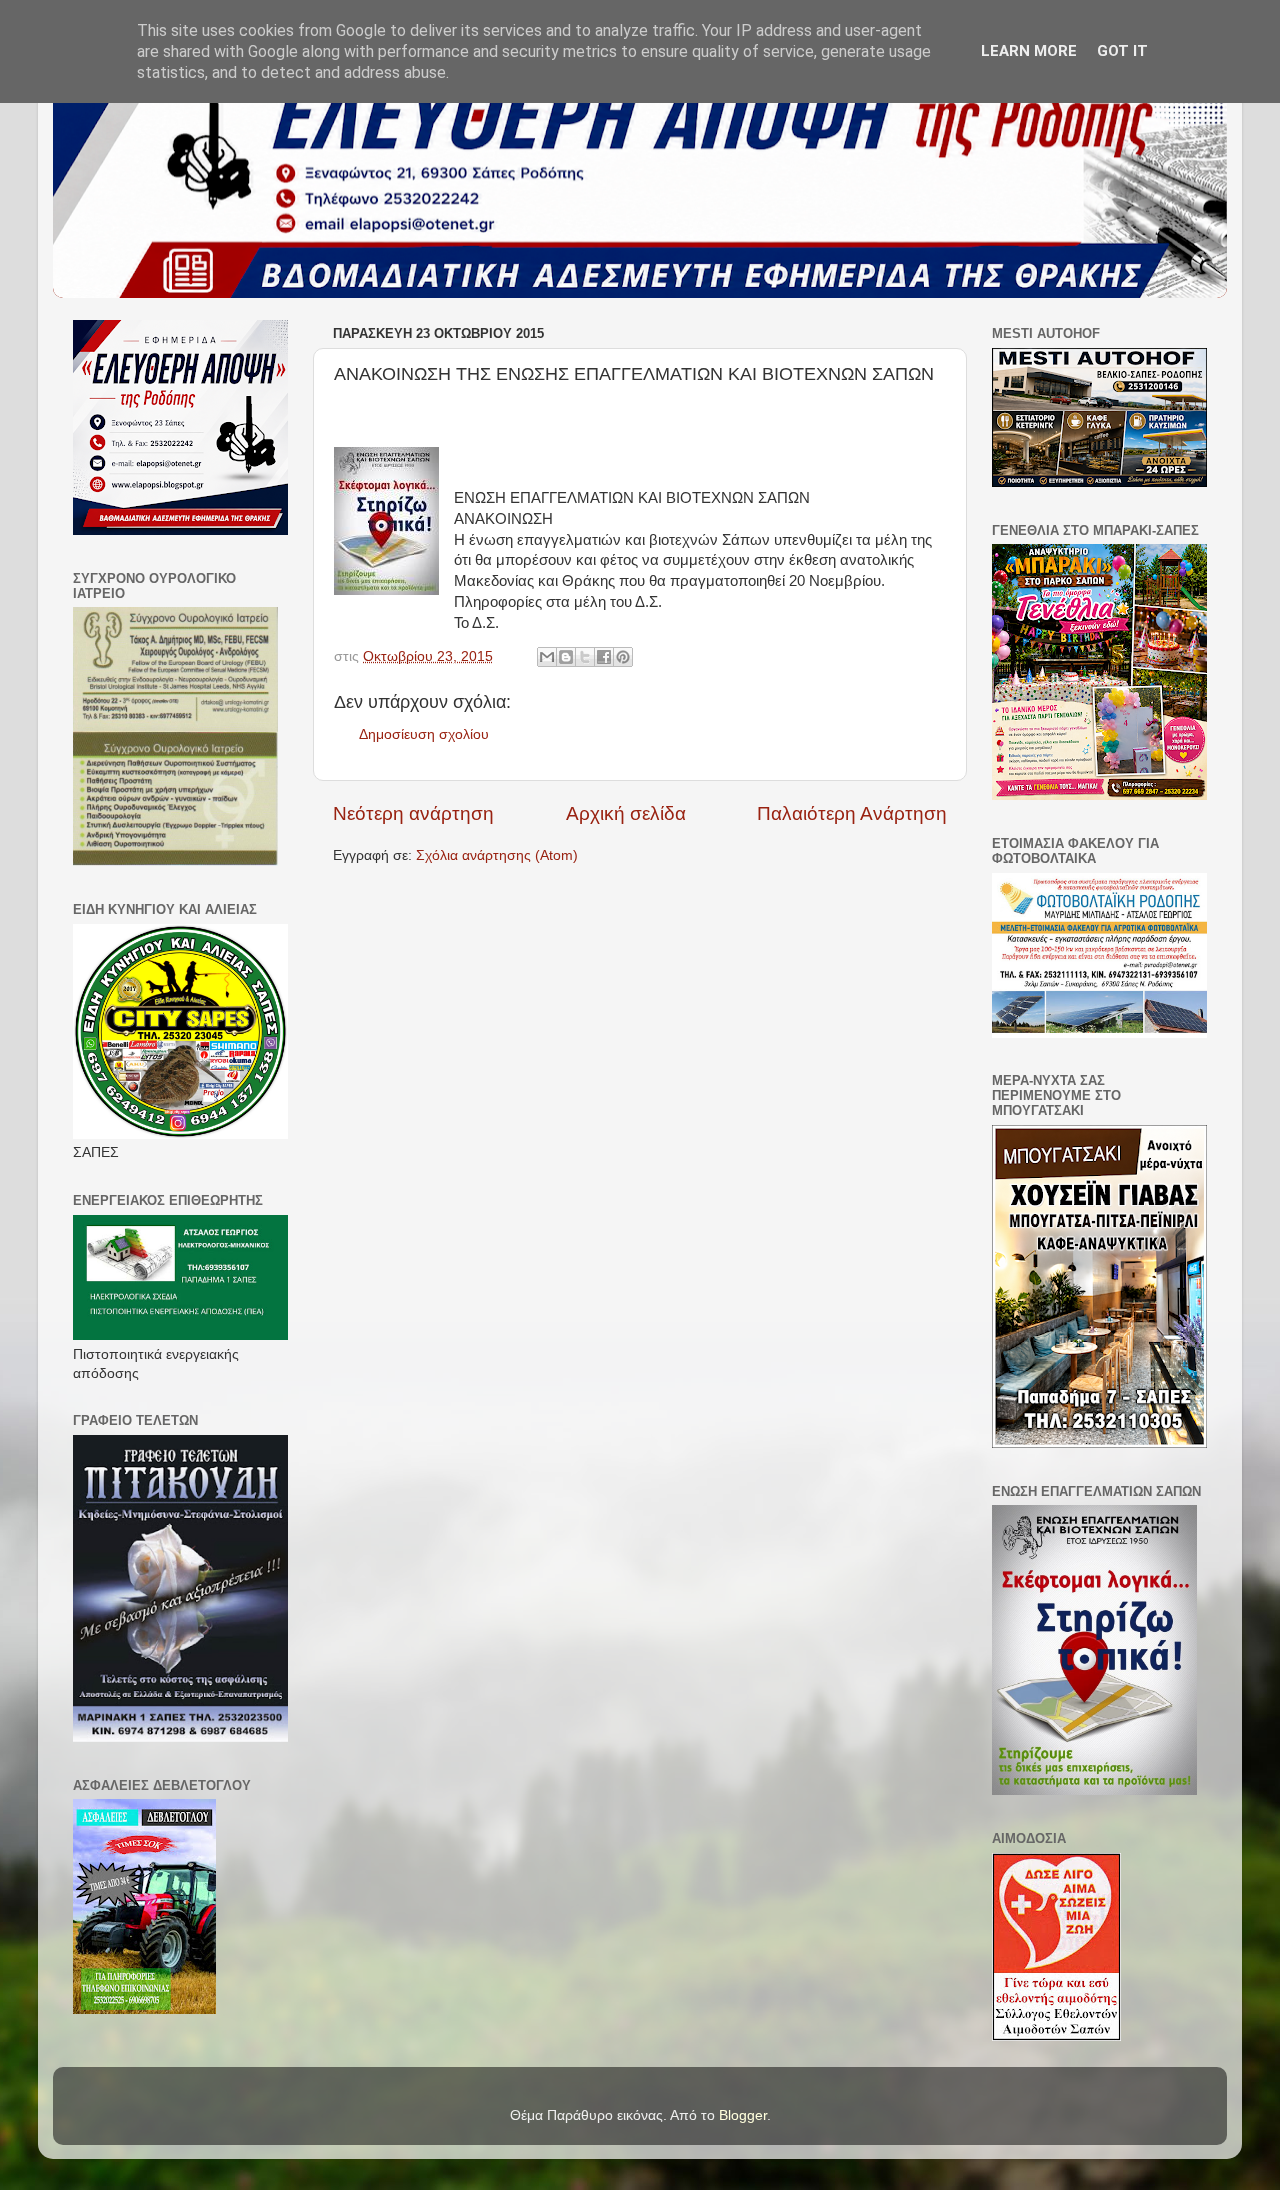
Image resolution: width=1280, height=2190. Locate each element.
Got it (1122, 51)
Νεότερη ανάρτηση (413, 813)
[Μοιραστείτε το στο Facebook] (604, 657)
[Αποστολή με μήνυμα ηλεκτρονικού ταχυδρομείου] (547, 657)
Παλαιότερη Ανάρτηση (852, 813)
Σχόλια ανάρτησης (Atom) (497, 855)
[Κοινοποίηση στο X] (585, 657)
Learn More (1029, 51)
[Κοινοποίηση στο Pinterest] (623, 657)
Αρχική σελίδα (626, 813)
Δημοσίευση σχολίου (424, 734)
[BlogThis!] (566, 657)
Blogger (743, 2115)
